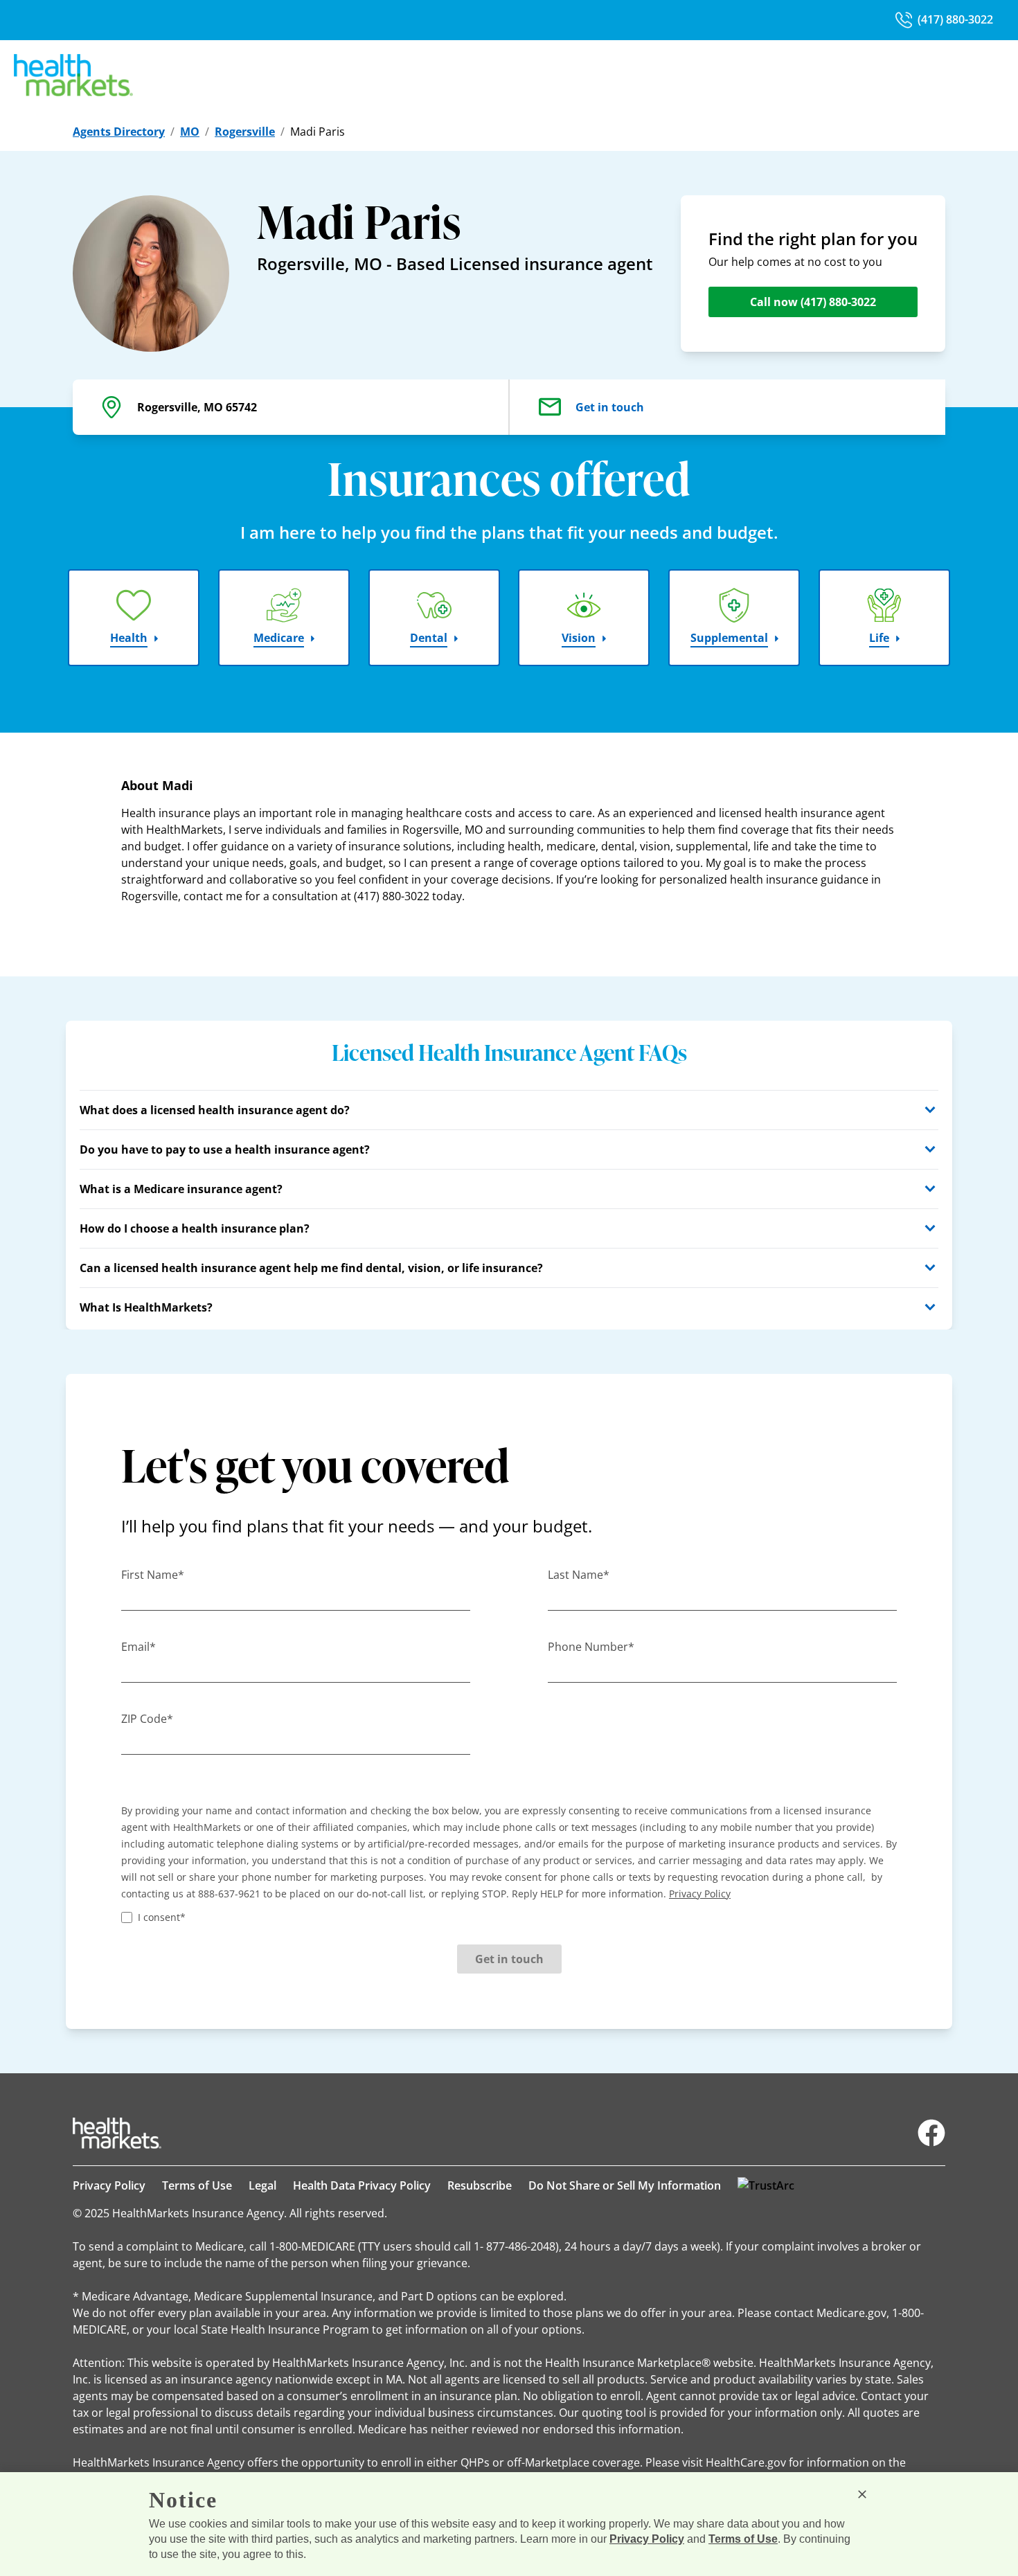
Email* (139, 1647)
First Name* (153, 1575)
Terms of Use (197, 2185)
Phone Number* (591, 1647)
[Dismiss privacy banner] (862, 2494)
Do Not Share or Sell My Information (625, 2185)
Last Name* (579, 1575)
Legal (262, 2185)
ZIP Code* (147, 1719)
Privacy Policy (109, 2185)
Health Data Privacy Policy (362, 2185)
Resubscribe (480, 2185)
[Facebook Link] (931, 2133)
